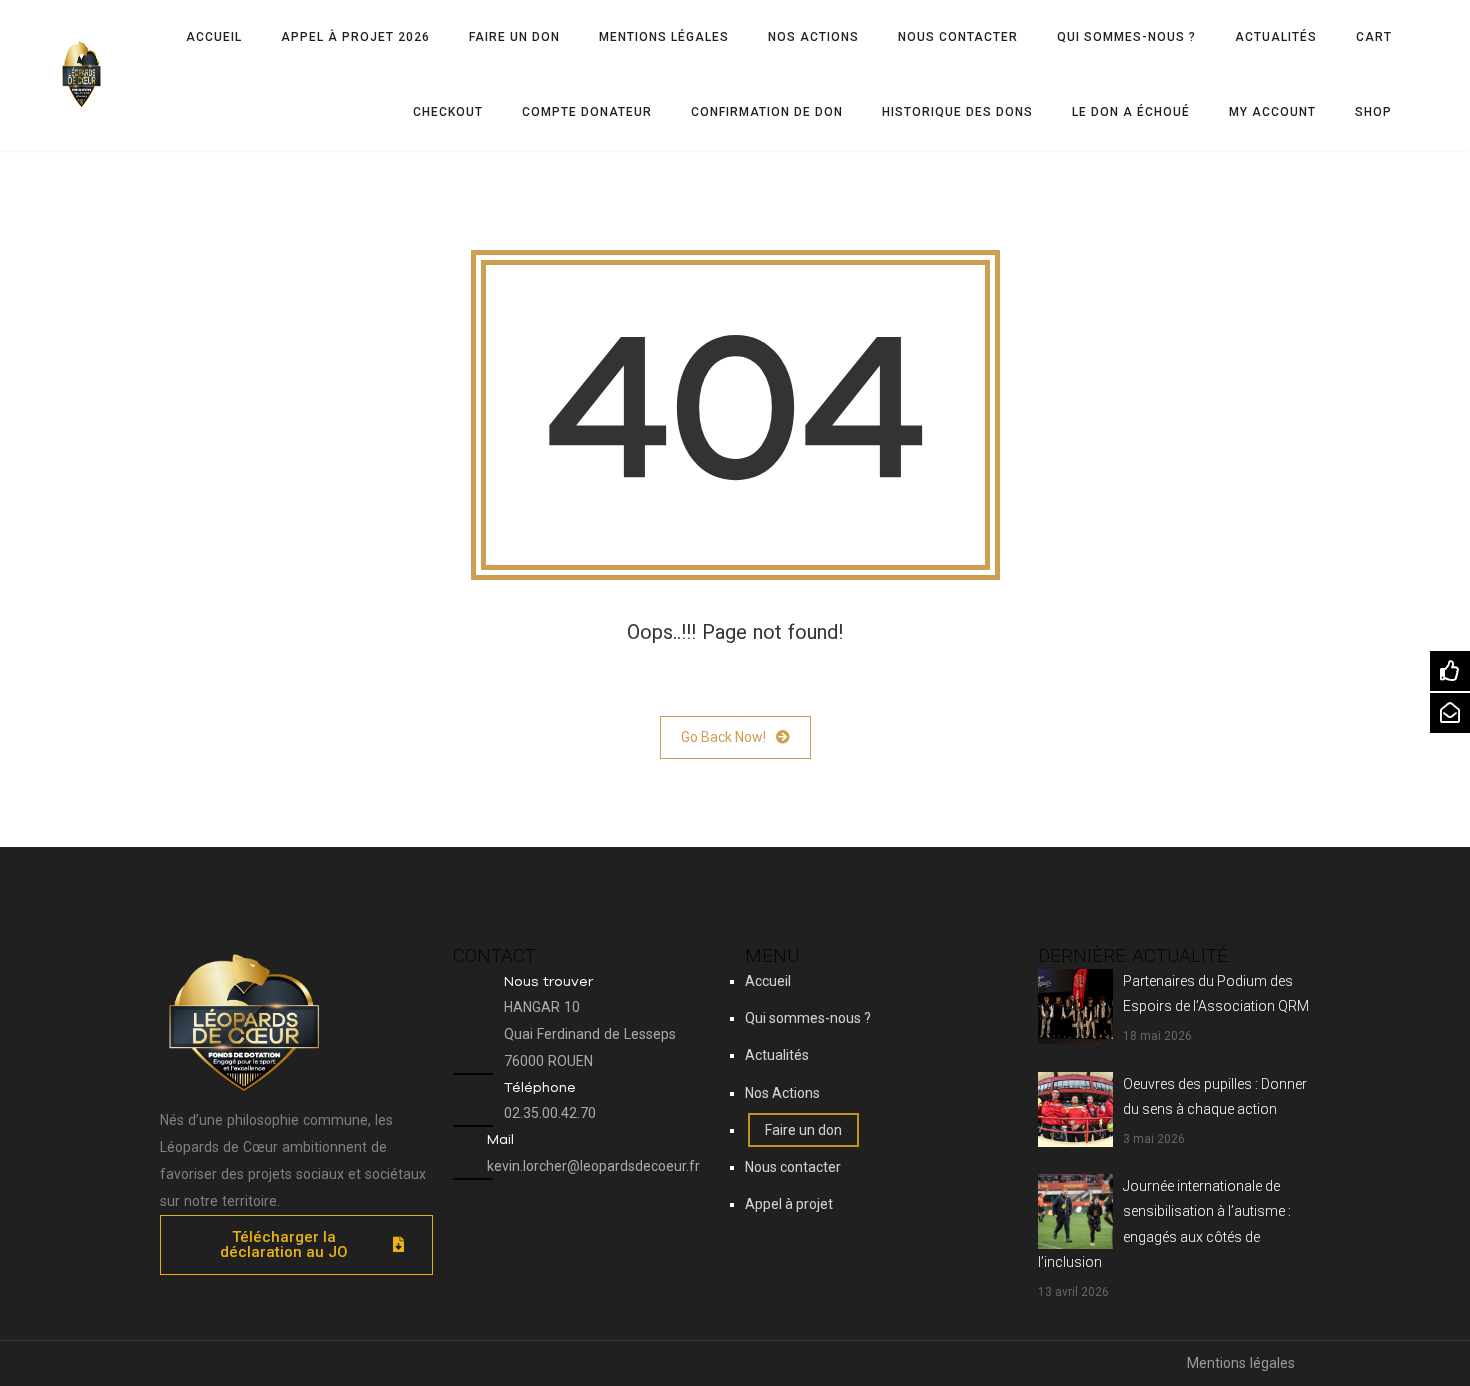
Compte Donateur (587, 112)
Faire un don (514, 37)
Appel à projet (789, 1204)
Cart (1374, 37)
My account (1272, 112)
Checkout (448, 112)
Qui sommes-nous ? (1126, 37)
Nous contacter (958, 37)
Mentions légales (664, 37)
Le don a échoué (1131, 112)
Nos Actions (813, 37)
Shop (1373, 112)
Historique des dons (957, 112)
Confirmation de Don (767, 112)
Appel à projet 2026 (355, 37)
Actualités (1276, 37)
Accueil (214, 37)
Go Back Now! (723, 737)
